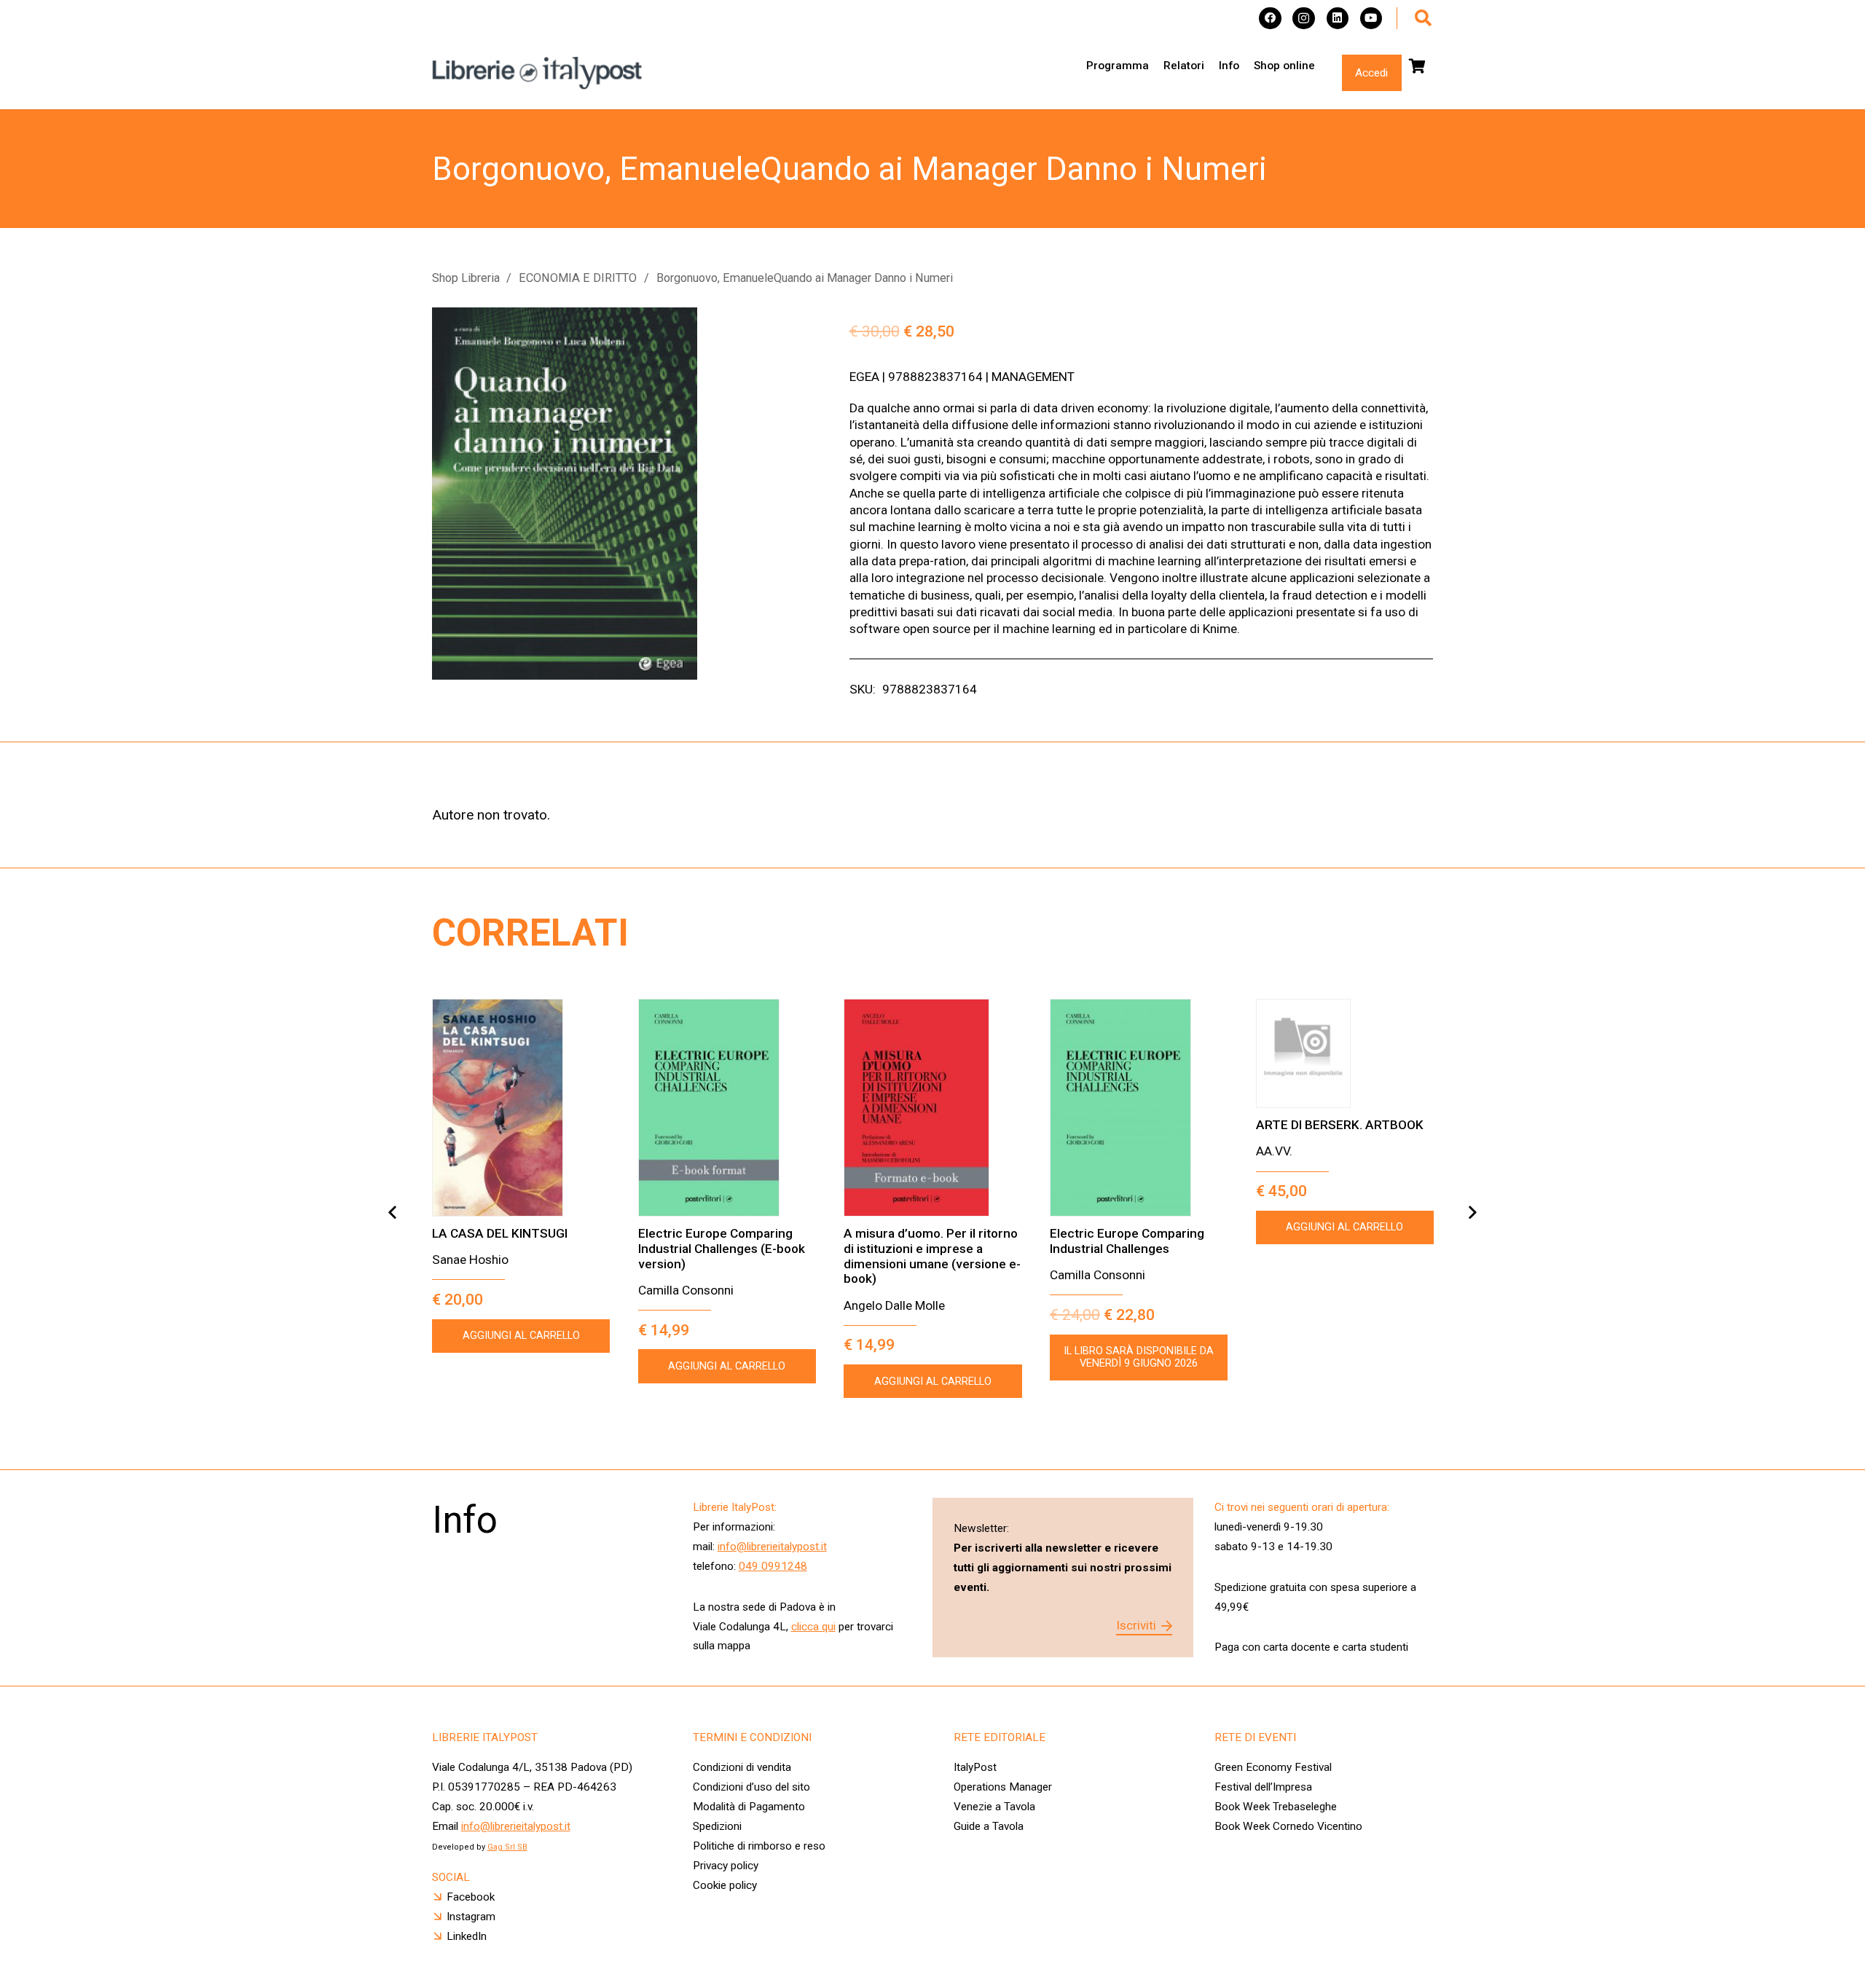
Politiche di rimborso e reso (759, 1846)
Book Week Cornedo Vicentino (1288, 1826)
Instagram (471, 1917)
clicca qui (813, 1627)
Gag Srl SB (507, 1847)
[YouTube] (1371, 19)
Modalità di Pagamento (749, 1807)
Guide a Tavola (989, 1826)
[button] (1423, 18)
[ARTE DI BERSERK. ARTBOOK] (1345, 1053)
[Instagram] (1304, 19)
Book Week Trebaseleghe (1276, 1807)
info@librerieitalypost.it (772, 1547)
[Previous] (393, 1213)
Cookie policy (725, 1885)
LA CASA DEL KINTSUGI (500, 1233)
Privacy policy (726, 1866)
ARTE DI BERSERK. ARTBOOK (1340, 1125)
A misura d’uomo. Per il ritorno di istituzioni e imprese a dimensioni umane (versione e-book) (932, 1256)
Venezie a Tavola (994, 1807)
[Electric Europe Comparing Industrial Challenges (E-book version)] (727, 1108)
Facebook (471, 1897)
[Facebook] (1270, 19)
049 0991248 (773, 1566)
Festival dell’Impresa (1263, 1787)
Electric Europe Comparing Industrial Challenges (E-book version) (722, 1248)
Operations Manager (1004, 1787)
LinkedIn (467, 1936)
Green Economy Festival (1273, 1767)
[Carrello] (1418, 66)
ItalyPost (975, 1767)
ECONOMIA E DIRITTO (578, 278)
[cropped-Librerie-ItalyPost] (538, 73)
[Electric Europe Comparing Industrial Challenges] (1139, 1108)
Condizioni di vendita (742, 1767)
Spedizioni (717, 1826)
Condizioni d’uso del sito (751, 1787)
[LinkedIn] (1338, 19)
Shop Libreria (466, 278)
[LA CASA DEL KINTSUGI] (521, 1108)
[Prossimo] (1472, 1213)
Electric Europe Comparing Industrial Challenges (1127, 1241)
